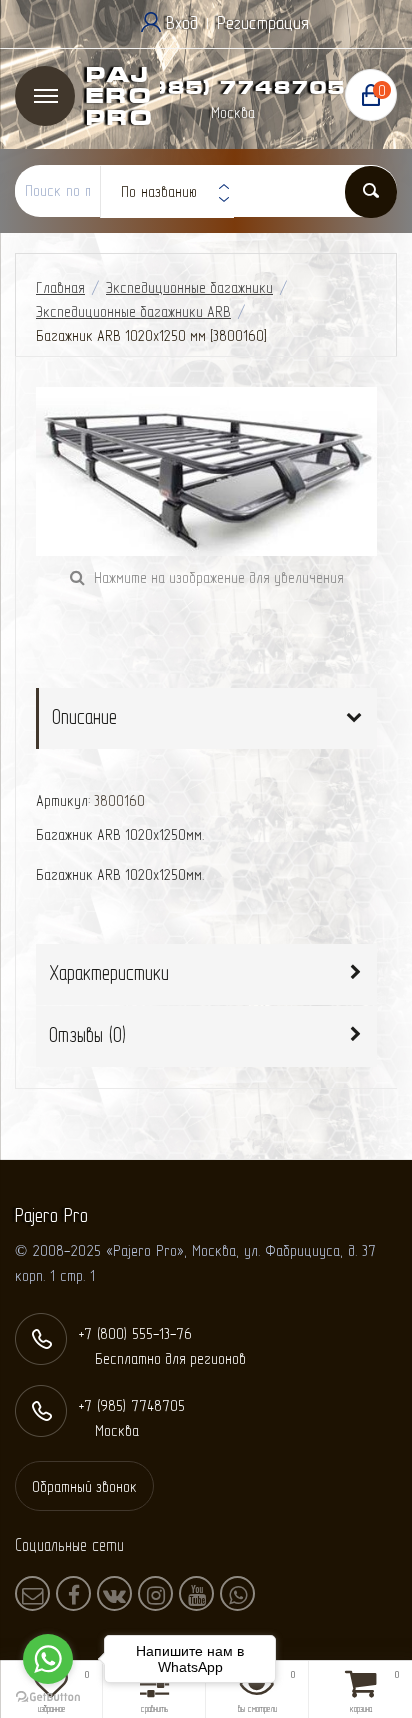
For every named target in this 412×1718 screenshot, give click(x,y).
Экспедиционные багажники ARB (133, 311)
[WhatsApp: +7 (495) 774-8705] (237, 1593)
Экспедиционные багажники (189, 287)
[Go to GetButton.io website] (48, 1697)
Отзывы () (87, 1034)
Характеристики (109, 972)
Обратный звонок (84, 1486)
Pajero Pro (118, 96)
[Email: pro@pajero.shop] (32, 1593)
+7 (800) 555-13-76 (135, 1333)
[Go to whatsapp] (48, 1659)
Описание (84, 716)
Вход (182, 22)
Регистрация (263, 22)
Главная (60, 287)
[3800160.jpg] (206, 470)
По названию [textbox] (159, 191)
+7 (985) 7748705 (225, 87)
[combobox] (167, 192)
